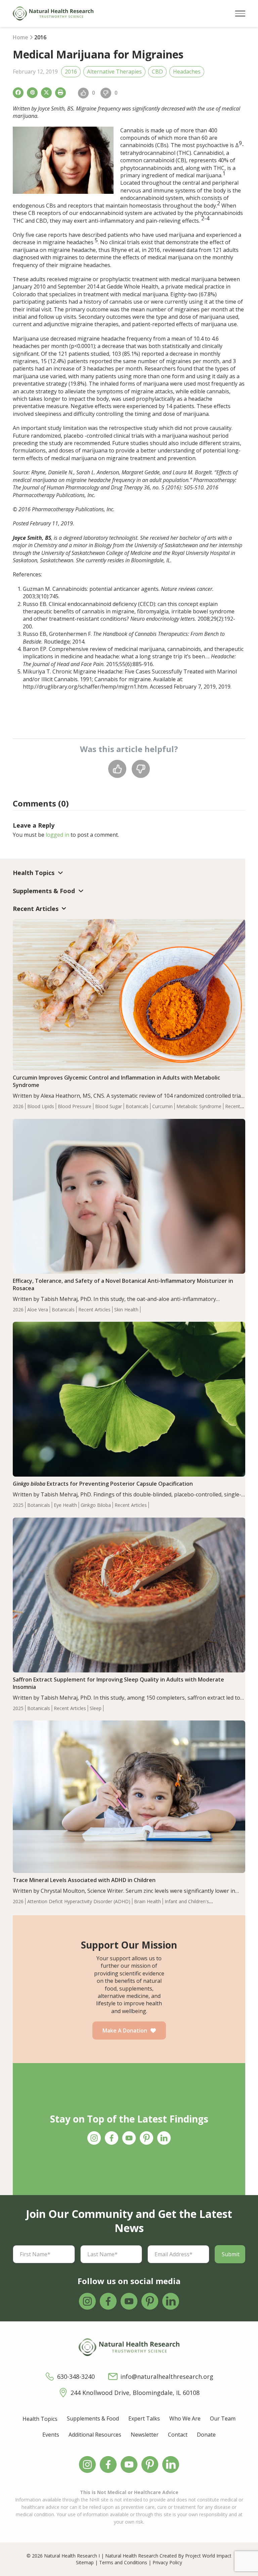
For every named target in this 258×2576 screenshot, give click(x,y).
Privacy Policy (167, 2562)
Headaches (187, 72)
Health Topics (40, 2419)
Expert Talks (144, 2418)
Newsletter (145, 2435)
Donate (206, 2435)
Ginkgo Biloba (96, 1505)
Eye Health (65, 1505)
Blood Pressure (75, 1106)
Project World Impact (208, 2556)
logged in (57, 835)
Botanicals (137, 1106)
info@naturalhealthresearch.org (167, 2376)
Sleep (96, 1708)
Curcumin (162, 1106)
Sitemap (85, 2562)
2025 (18, 1505)
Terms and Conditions (123, 2562)
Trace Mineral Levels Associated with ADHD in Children (84, 1880)
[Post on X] (46, 93)
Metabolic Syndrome (199, 1106)
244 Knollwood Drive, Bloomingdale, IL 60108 (135, 2393)
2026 (18, 1106)
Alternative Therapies (114, 72)
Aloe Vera (38, 1309)
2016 (71, 72)
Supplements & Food (93, 2418)
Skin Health (126, 1309)
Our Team (223, 2418)
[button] (240, 14)
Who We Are (185, 2418)
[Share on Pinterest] (32, 93)
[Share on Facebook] (18, 93)
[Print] (60, 93)
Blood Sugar (109, 1106)
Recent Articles (94, 1309)
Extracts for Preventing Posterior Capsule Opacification (103, 1484)
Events (51, 2435)
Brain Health (147, 1901)
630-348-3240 (76, 2376)
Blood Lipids (41, 1106)
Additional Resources (95, 2435)
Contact (178, 2435)
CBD (157, 72)
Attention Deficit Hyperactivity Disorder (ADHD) (79, 1901)
